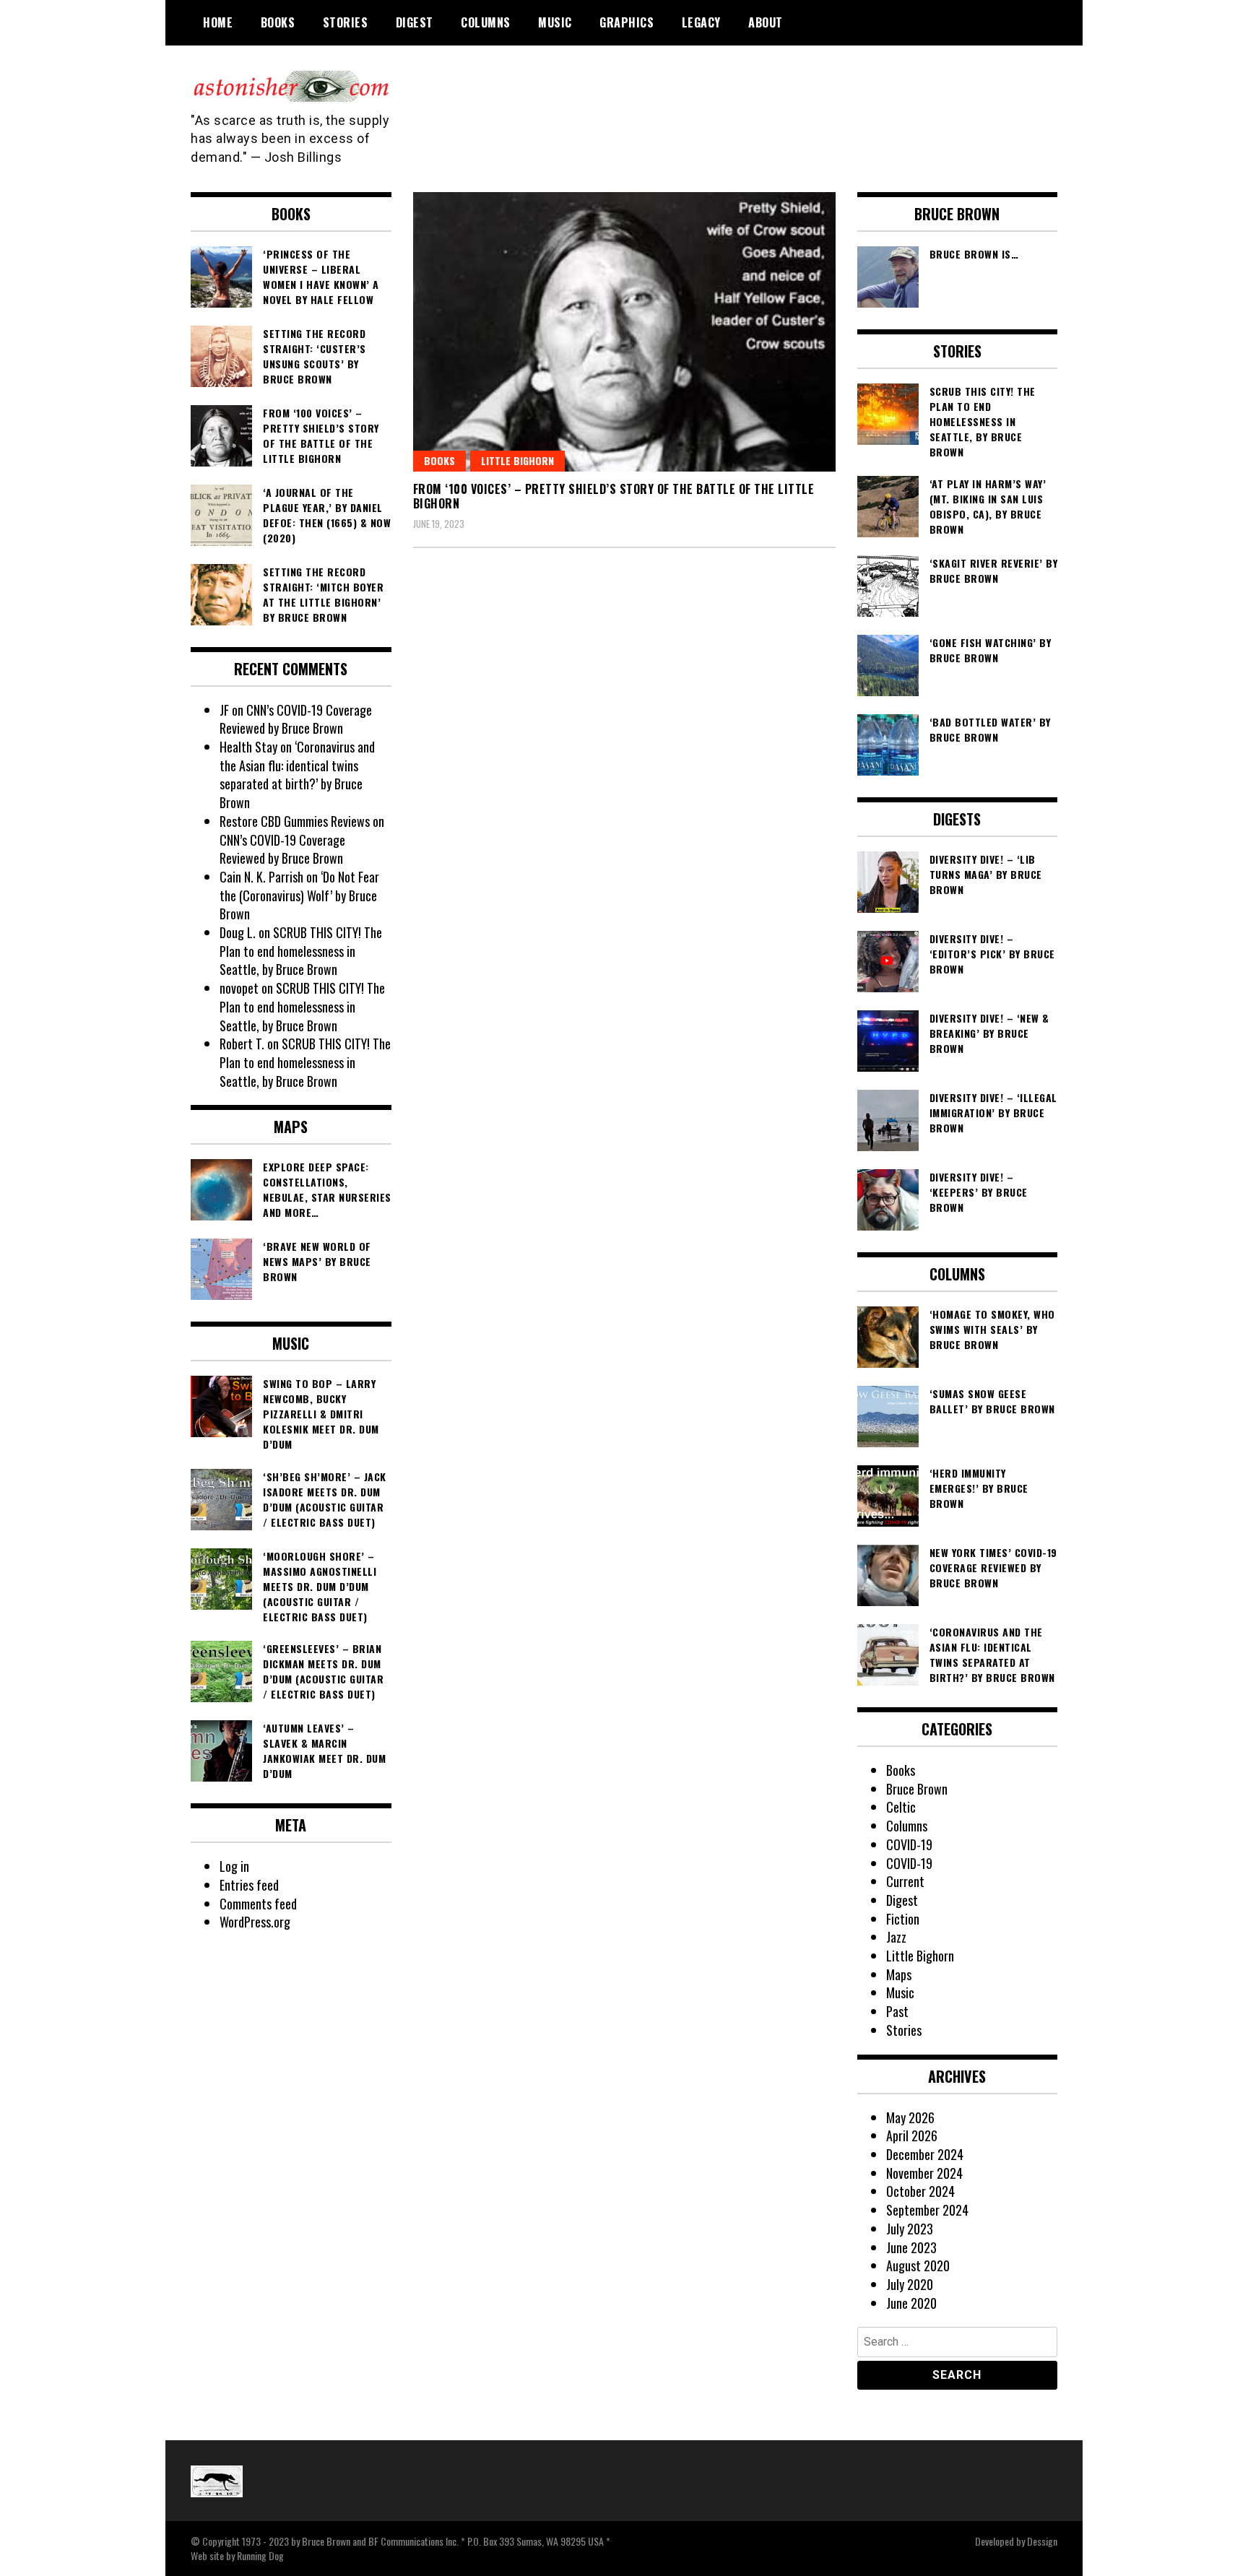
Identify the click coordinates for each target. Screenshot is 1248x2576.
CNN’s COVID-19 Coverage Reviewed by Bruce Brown (296, 719)
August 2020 (918, 2265)
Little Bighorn (517, 460)
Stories (346, 22)
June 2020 (911, 2303)
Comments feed (258, 1904)
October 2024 (920, 2191)
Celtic (901, 1807)
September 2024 (927, 2210)
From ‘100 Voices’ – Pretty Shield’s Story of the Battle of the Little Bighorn (614, 496)
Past (897, 2011)
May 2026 (910, 2117)
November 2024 (924, 2173)
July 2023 (910, 2229)
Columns (486, 22)
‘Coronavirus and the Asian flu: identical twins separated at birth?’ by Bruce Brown (297, 775)
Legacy (701, 22)
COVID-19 (909, 1844)
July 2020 (910, 2284)
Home (218, 22)
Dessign (1042, 2541)
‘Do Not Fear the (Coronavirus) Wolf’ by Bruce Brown (299, 895)
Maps (899, 1974)
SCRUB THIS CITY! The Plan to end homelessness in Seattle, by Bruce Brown (301, 951)
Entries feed (249, 1885)
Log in (234, 1866)
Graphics (627, 22)
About (766, 22)
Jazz (896, 1937)
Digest (415, 22)
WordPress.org (255, 1922)
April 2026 (912, 2135)
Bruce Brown (917, 1789)
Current (905, 1881)
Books (278, 22)
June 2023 (911, 2247)
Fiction (903, 1919)
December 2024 (925, 2154)
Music (555, 22)
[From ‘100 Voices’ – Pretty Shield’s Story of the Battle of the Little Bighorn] (624, 332)
